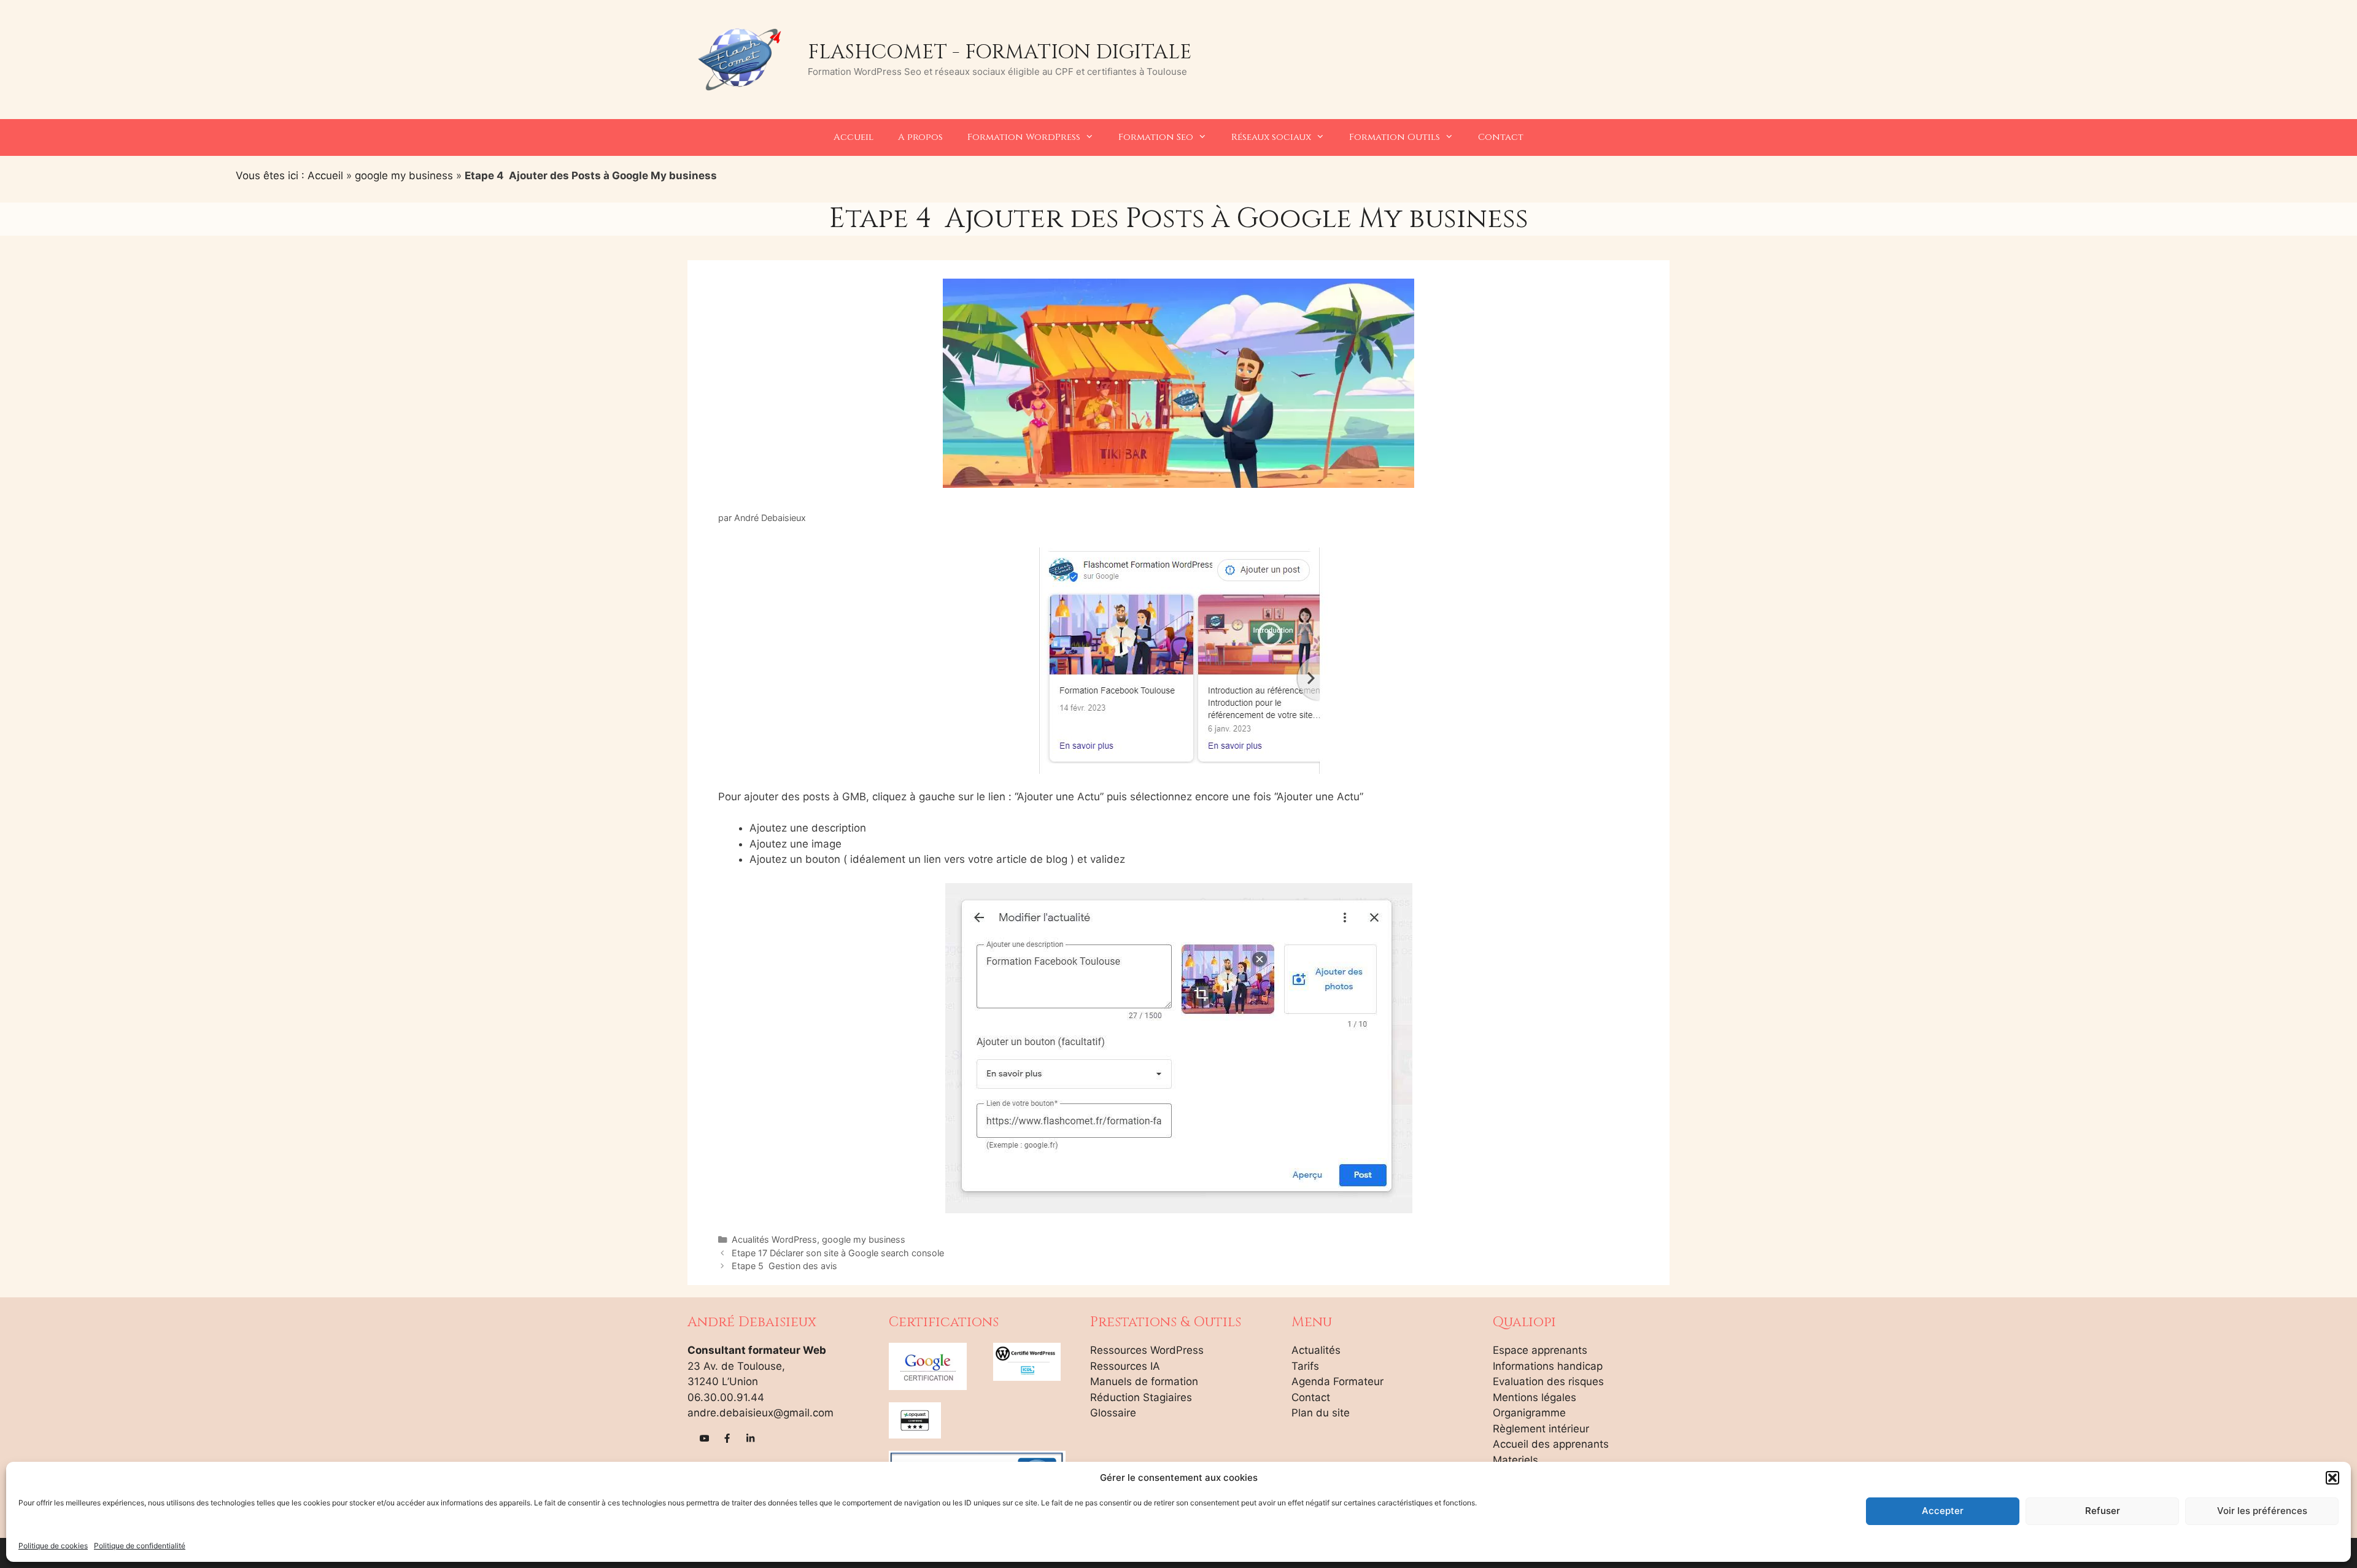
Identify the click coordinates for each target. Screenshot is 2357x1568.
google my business (404, 176)
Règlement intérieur (1541, 1429)
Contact (1501, 137)
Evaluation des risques (1548, 1381)
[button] (2332, 1478)
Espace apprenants (1540, 1350)
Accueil (853, 137)
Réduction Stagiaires (1141, 1397)
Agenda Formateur (1337, 1381)
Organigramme (1529, 1413)
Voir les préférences (2262, 1511)
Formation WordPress (1024, 137)
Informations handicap (1548, 1366)
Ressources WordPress (1147, 1350)
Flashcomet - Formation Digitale (1000, 52)
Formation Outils (1395, 137)
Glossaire (1113, 1413)
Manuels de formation (1144, 1381)
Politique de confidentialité (140, 1546)
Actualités (1316, 1350)
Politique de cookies (53, 1546)
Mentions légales (1535, 1397)
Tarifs (1305, 1366)
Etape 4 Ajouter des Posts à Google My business (1179, 219)
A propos (920, 137)
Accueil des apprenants (1551, 1444)
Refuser (2103, 1511)
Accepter (1943, 1511)
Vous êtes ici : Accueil (289, 176)
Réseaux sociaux (1271, 137)
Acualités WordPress (774, 1239)
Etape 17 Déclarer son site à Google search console (838, 1253)
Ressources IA (1125, 1366)
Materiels (1515, 1460)
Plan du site (1321, 1413)
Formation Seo (1156, 137)
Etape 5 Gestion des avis (784, 1266)
